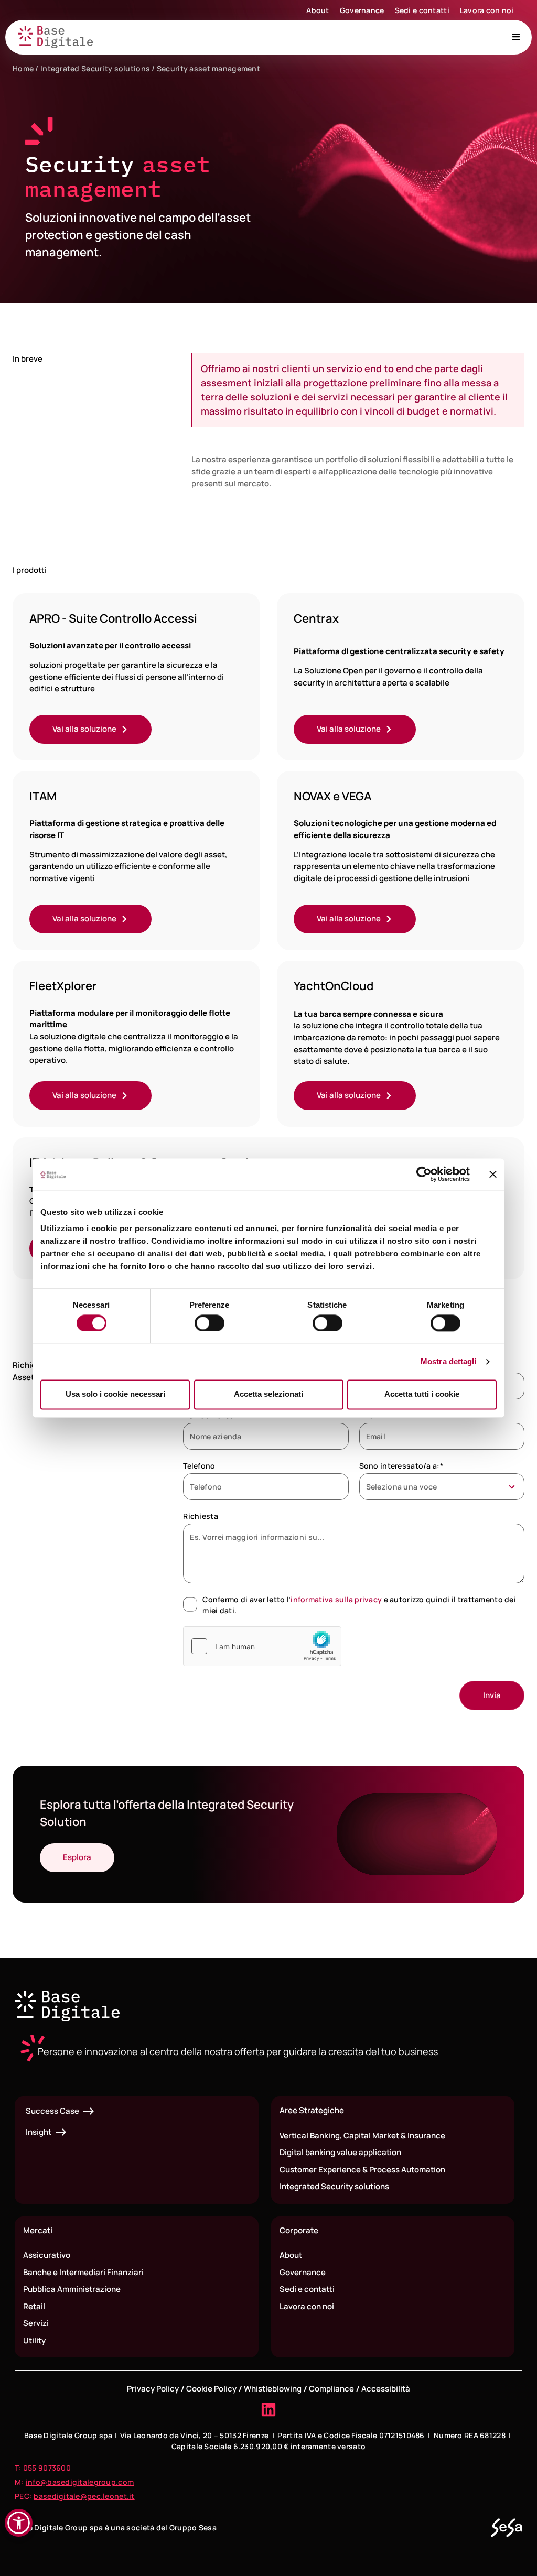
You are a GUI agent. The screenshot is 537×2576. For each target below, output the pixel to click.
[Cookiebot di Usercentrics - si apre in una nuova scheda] (424, 1174)
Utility (34, 2340)
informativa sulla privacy (336, 1599)
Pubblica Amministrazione (72, 2289)
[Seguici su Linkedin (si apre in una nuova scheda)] (268, 2409)
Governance (362, 10)
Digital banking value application (340, 2152)
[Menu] (516, 37)
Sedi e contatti (422, 10)
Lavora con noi (487, 10)
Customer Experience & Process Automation (362, 2170)
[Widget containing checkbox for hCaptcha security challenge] (262, 1646)
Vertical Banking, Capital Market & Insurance (362, 2135)
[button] (19, 2523)
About (318, 10)
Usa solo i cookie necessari (115, 1394)
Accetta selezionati (268, 1394)
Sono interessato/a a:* (401, 1466)
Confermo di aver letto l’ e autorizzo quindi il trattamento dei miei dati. (359, 1605)
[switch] (210, 1323)
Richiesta (201, 1516)
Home (23, 68)
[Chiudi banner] (493, 1174)
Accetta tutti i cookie (422, 1394)
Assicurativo (47, 2255)
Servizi (36, 2323)
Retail (34, 2306)
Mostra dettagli (449, 1361)
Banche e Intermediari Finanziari (83, 2272)
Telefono (199, 1466)
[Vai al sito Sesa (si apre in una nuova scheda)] (507, 2528)
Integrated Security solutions (95, 68)
